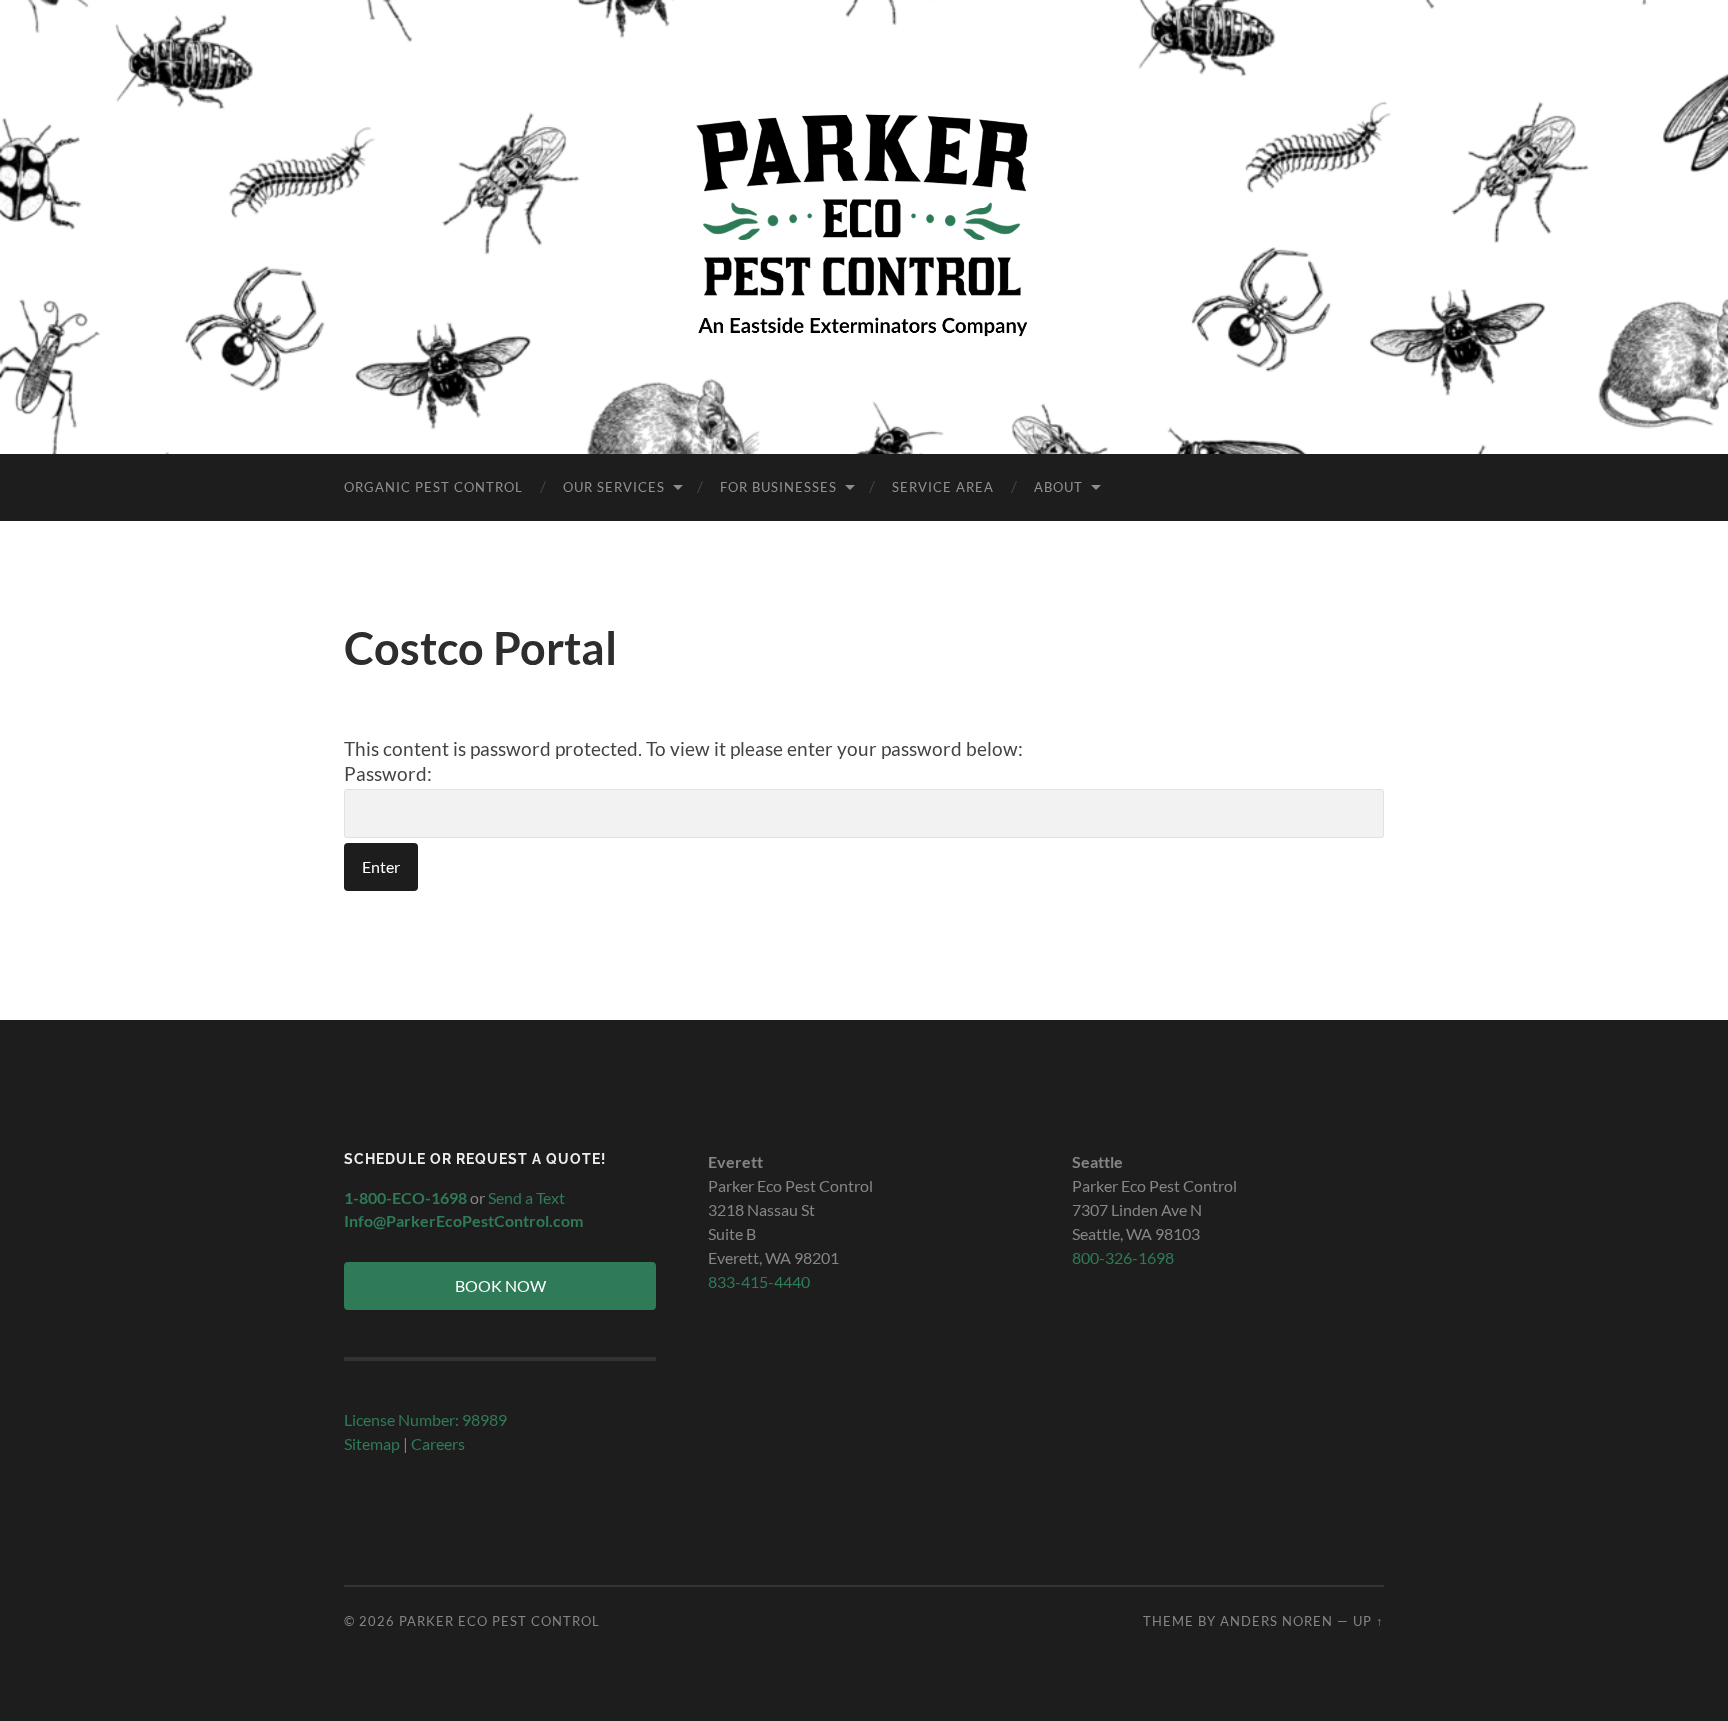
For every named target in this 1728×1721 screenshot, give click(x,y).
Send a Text (526, 1197)
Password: (388, 773)
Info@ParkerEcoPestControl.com (463, 1220)
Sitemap (372, 1443)
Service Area (943, 487)
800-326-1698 (1123, 1257)
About (1058, 487)
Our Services (614, 487)
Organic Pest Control (433, 487)
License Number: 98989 (425, 1419)
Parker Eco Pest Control (499, 1621)
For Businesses (778, 487)
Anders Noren (1276, 1621)
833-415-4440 (759, 1281)
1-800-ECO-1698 (405, 1197)
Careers (438, 1443)
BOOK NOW (500, 1285)
